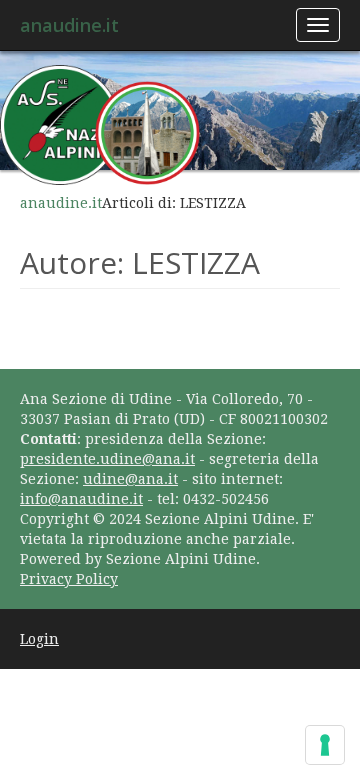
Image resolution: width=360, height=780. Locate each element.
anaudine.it (69, 25)
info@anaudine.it (81, 499)
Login (39, 639)
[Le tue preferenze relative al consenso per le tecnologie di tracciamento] (325, 745)
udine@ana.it (130, 479)
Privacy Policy (69, 579)
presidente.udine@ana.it (107, 459)
